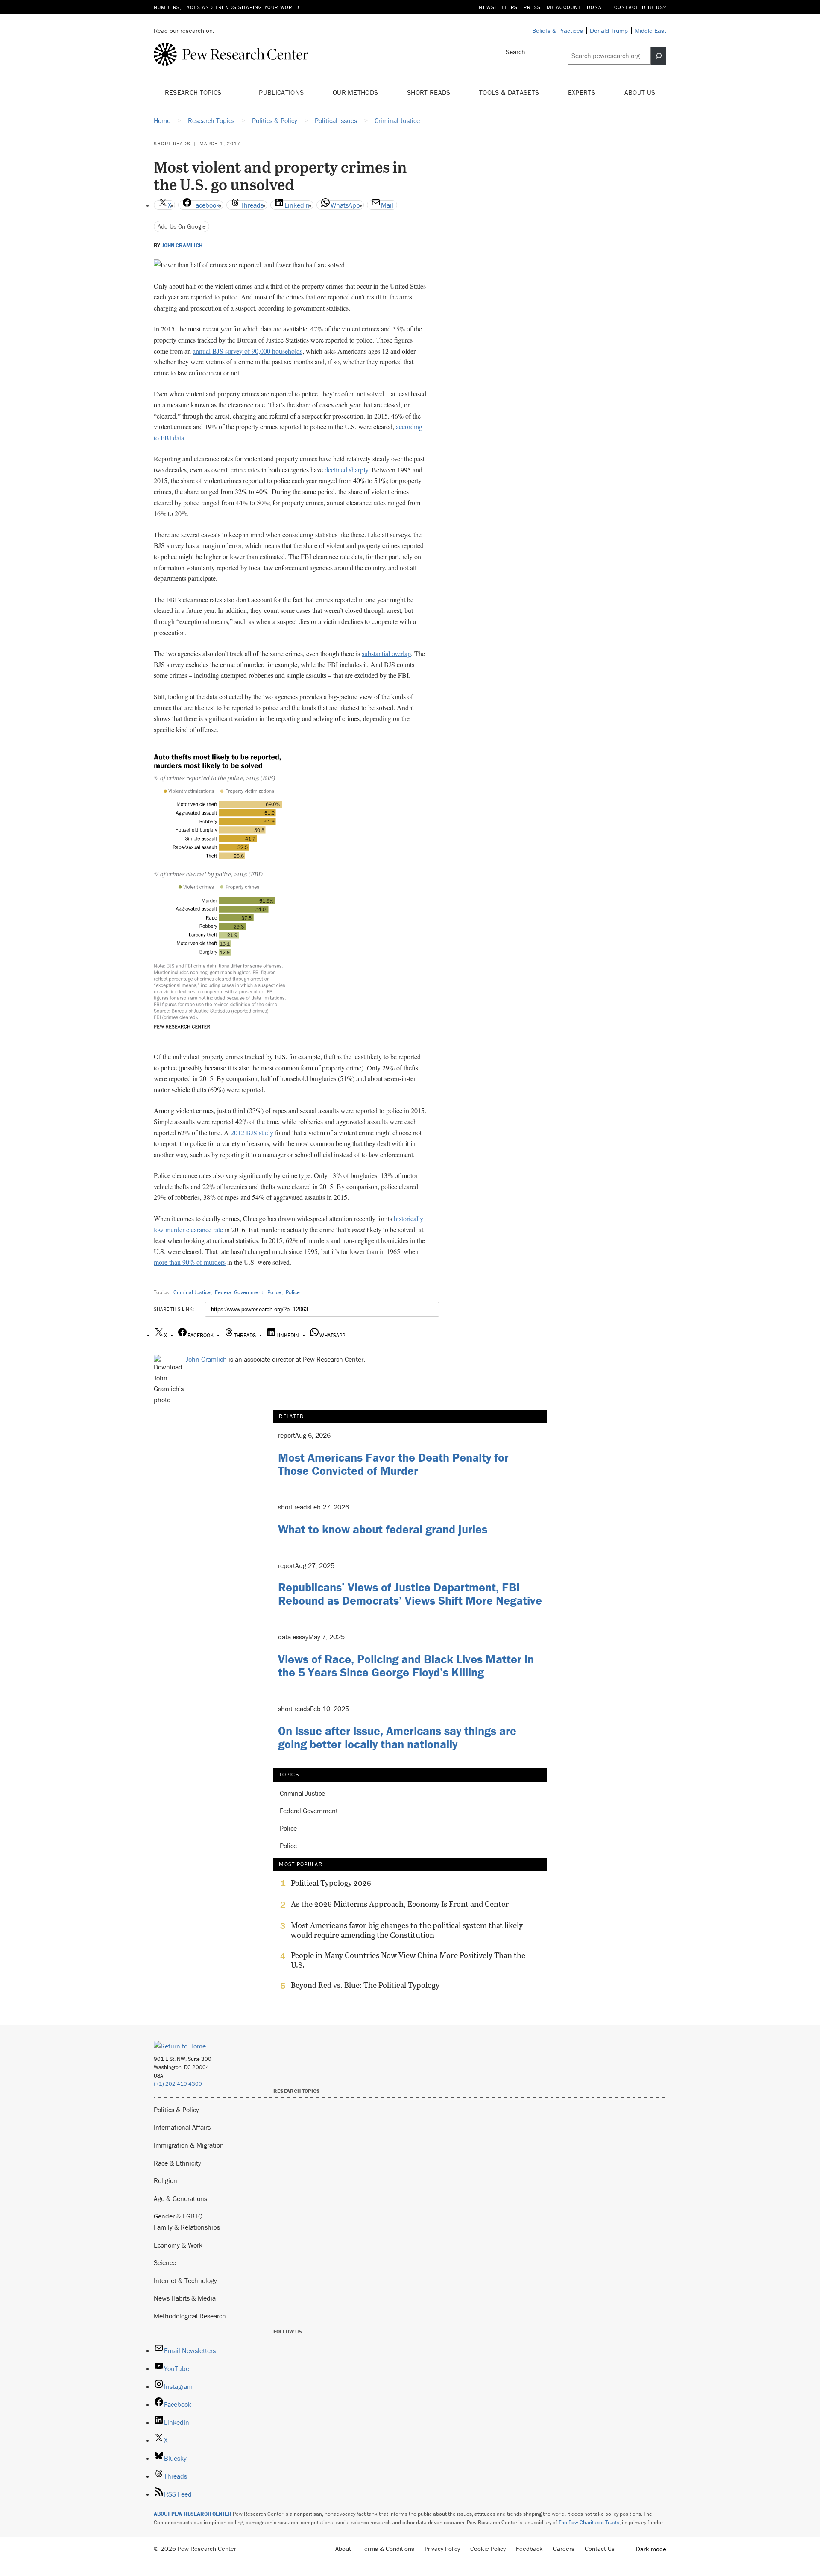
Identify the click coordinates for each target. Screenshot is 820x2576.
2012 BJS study (252, 1133)
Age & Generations (180, 2198)
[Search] (659, 56)
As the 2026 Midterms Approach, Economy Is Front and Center (400, 1904)
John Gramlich (182, 246)
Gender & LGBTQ (178, 2216)
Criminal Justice (192, 1292)
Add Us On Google (182, 226)
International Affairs (182, 2127)
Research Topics (194, 92)
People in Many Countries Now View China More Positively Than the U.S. (408, 1960)
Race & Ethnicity (177, 2163)
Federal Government (239, 1292)
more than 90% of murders (190, 1262)
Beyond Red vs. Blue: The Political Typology (365, 1985)
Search (515, 52)
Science (165, 2262)
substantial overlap (386, 653)
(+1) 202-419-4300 (178, 2084)
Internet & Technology (185, 2280)
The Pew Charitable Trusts (589, 2522)
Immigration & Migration (189, 2145)
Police (274, 1292)
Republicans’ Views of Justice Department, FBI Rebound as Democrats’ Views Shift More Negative (410, 1594)
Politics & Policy (176, 2110)
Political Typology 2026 (331, 1883)
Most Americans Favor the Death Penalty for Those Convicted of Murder (393, 1464)
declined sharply (346, 470)
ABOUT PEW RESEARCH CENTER (193, 2514)
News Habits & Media (185, 2298)
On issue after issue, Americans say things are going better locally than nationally (397, 1737)
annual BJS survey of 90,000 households (247, 351)
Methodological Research (190, 2316)
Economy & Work (178, 2245)
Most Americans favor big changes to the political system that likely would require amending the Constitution (407, 1930)
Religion (165, 2180)
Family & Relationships (187, 2227)
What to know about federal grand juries (383, 1529)
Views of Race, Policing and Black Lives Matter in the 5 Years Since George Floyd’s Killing (406, 1666)
